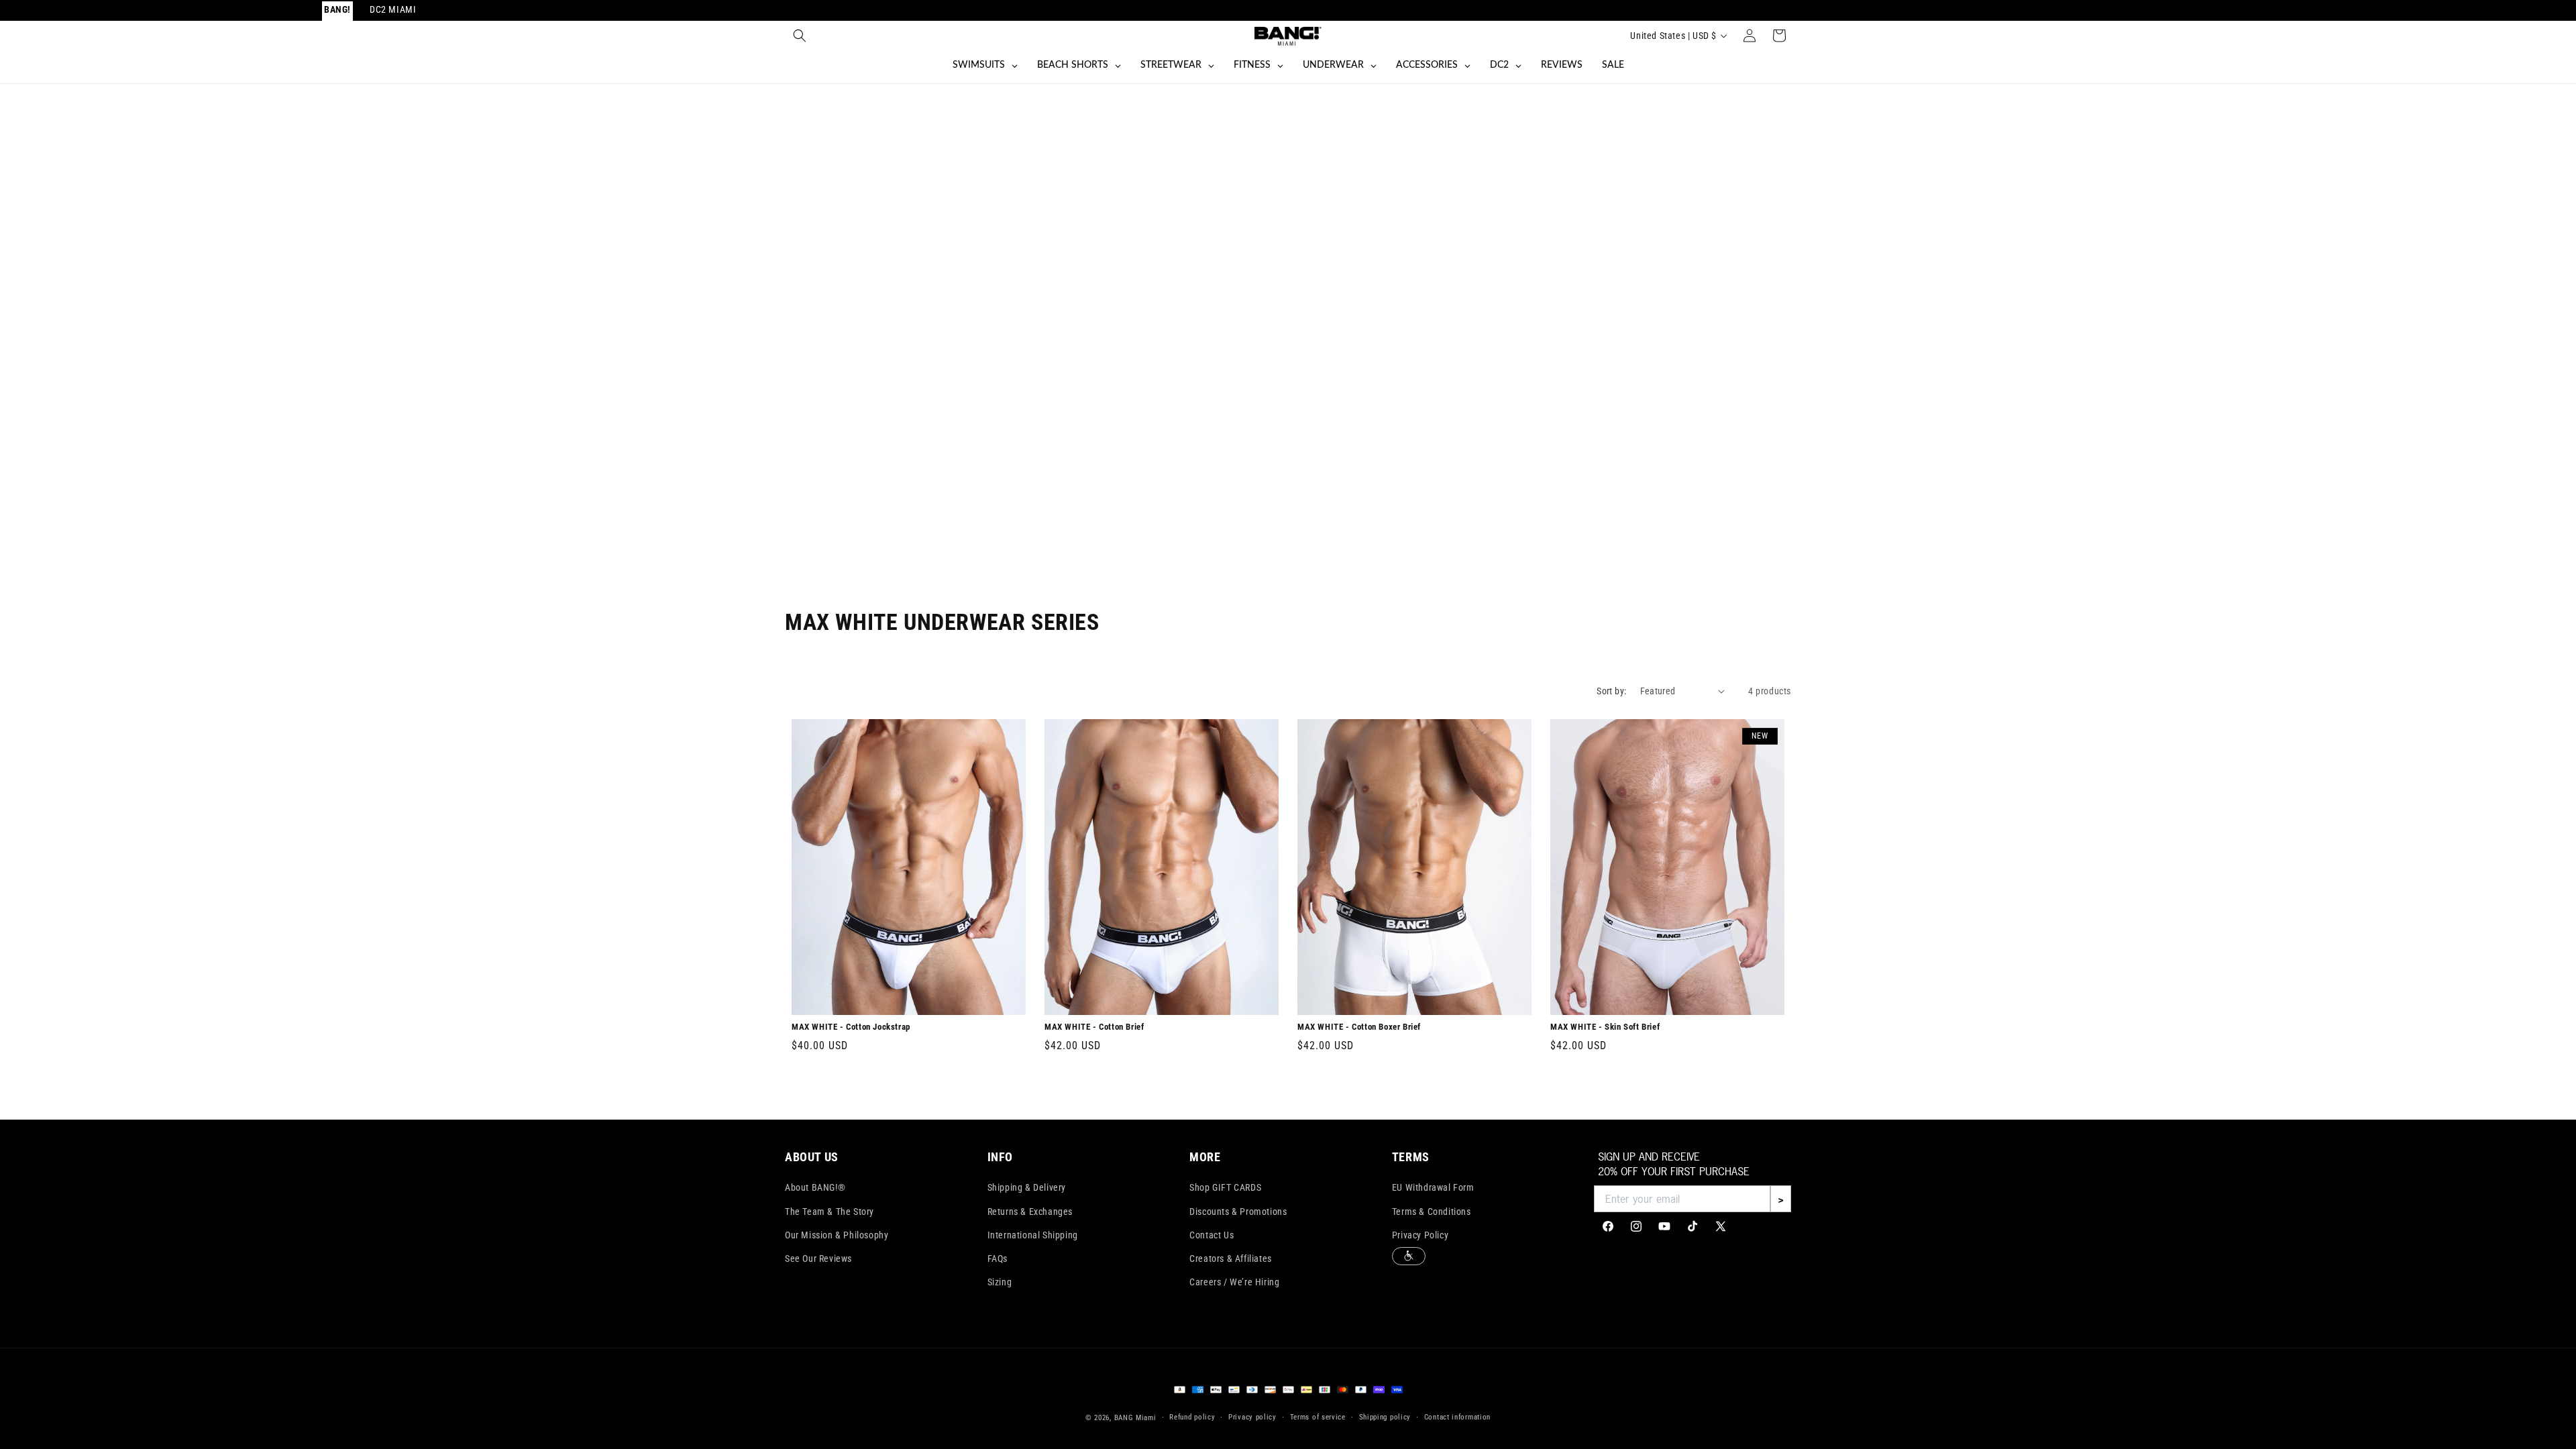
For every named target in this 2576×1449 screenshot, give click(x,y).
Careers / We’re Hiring (1234, 1282)
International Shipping (1033, 1235)
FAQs (998, 1258)
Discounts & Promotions (1238, 1212)
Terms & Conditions (1432, 1212)
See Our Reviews (818, 1258)
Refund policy (1192, 1417)
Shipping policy (1385, 1417)
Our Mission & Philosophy (837, 1235)
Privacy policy (1252, 1417)
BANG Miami (1135, 1418)
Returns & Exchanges (1030, 1212)
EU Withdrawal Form (1433, 1187)
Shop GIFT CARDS (1225, 1187)
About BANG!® (815, 1187)
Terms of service (1318, 1417)
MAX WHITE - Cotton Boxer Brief (1359, 1027)
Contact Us (1212, 1235)
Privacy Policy (1420, 1235)
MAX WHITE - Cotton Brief (1094, 1027)
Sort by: (1611, 691)
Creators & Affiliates (1231, 1258)
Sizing (1000, 1282)
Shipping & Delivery (1027, 1187)
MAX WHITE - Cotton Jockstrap (851, 1027)
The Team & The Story (829, 1212)
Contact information (1457, 1417)
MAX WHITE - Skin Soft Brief (1605, 1027)
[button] (800, 36)
